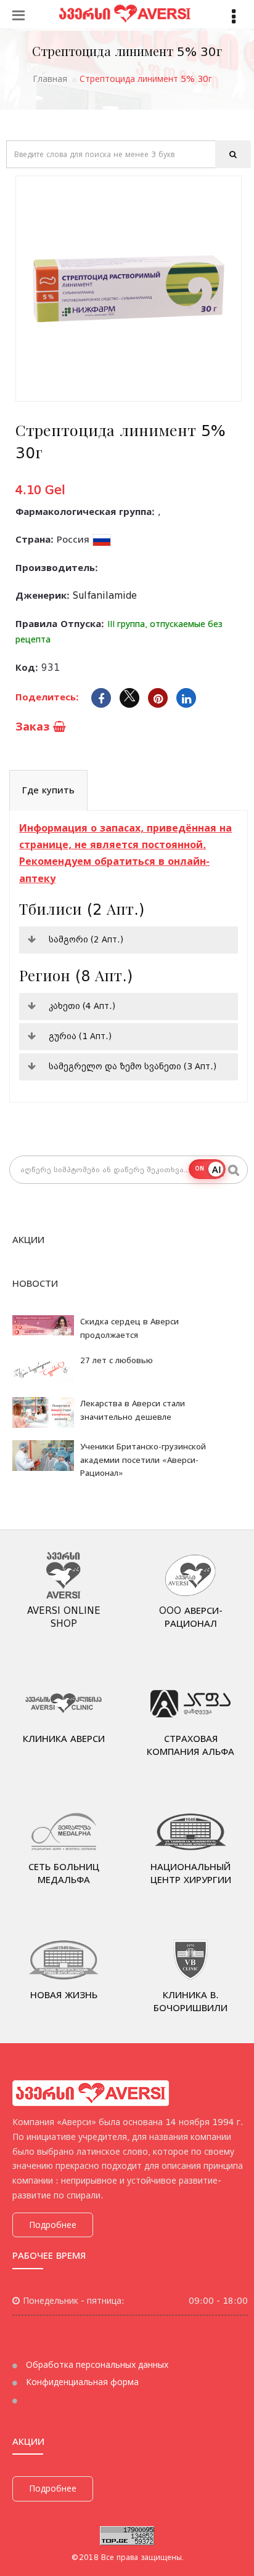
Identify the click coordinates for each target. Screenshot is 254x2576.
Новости (35, 1284)
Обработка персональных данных (96, 2365)
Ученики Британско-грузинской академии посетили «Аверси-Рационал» (143, 1460)
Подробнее (53, 2225)
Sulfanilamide (105, 596)
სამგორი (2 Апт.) (86, 939)
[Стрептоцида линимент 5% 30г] (129, 289)
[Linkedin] (186, 698)
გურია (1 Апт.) (80, 1036)
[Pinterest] (158, 698)
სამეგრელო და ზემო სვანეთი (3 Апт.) (133, 1066)
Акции (28, 1240)
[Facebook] (101, 698)
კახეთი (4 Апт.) (82, 1006)
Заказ (34, 727)
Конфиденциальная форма (81, 2382)
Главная (50, 79)
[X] (129, 698)
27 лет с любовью (117, 1360)
